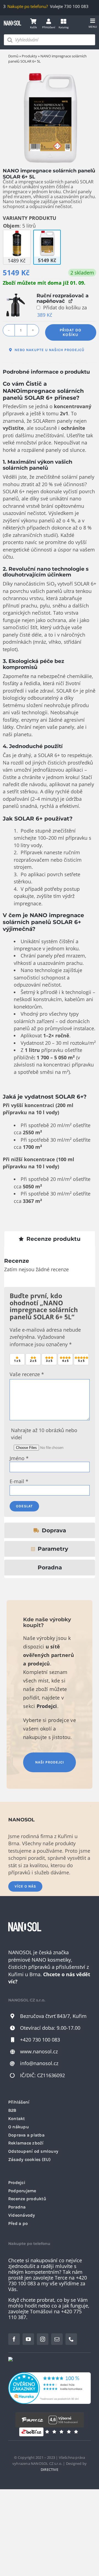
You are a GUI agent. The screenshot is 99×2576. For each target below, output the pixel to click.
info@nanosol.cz (39, 2063)
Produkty (29, 56)
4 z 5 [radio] (65, 1361)
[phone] (71, 2339)
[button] (15, 305)
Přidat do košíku (71, 332)
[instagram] (43, 2339)
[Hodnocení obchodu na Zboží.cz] (31, 2432)
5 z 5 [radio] (81, 1361)
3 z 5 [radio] (49, 1361)
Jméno (19, 1458)
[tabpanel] (50, 1386)
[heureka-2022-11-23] (50, 2375)
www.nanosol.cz (39, 2051)
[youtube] (28, 2339)
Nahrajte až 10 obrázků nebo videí (44, 1434)
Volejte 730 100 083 (64, 6)
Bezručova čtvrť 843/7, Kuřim (53, 2016)
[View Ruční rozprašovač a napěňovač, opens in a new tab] (71, 301)
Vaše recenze (27, 1374)
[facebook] (14, 2339)
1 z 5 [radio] (17, 1361)
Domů (13, 56)
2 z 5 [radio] (33, 1361)
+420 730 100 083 (40, 2040)
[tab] (50, 1239)
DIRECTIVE (50, 2469)
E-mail (19, 1481)
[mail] (57, 2339)
